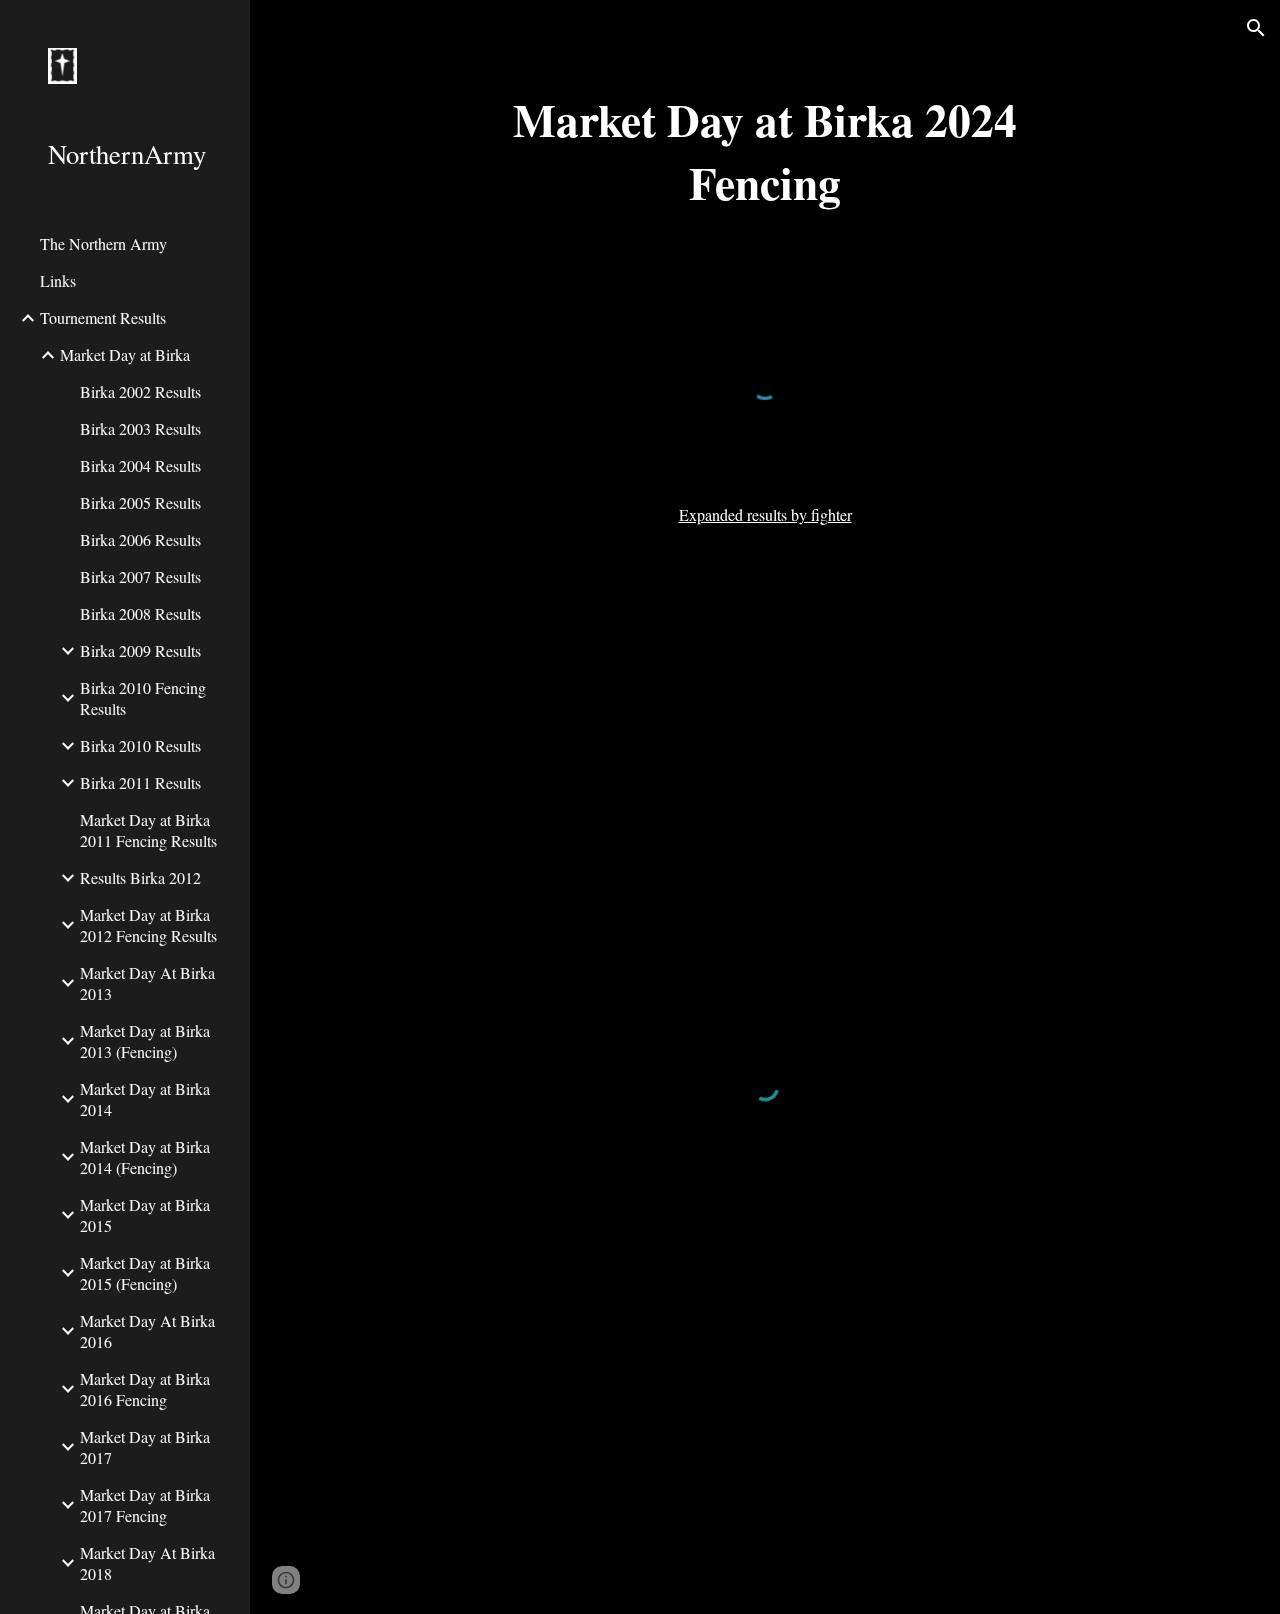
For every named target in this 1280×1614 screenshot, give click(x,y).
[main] (764, 150)
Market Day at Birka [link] (125, 354)
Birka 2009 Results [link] (140, 650)
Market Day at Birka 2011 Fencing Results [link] (148, 830)
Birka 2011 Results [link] (140, 782)
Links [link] (58, 280)
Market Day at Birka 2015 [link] (145, 1215)
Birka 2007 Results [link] (140, 576)
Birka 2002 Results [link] (140, 391)
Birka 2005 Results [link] (140, 502)
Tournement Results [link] (103, 317)
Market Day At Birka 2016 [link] (147, 1331)
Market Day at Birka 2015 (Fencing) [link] (145, 1273)
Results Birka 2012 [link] (140, 877)
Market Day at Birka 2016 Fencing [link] (145, 1389)
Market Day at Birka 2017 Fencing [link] (145, 1505)
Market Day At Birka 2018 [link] (147, 1563)
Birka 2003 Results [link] (140, 428)
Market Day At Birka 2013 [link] (147, 983)
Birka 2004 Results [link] (140, 465)
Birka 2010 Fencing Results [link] (143, 698)
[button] (1256, 28)
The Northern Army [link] (103, 243)
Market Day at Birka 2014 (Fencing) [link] (145, 1157)
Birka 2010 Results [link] (140, 745)
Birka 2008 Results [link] (140, 613)
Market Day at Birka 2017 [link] (145, 1447)
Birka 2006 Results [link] (140, 539)
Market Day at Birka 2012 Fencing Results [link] (148, 925)
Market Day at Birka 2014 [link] (145, 1099)
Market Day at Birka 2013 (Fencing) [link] (145, 1041)
